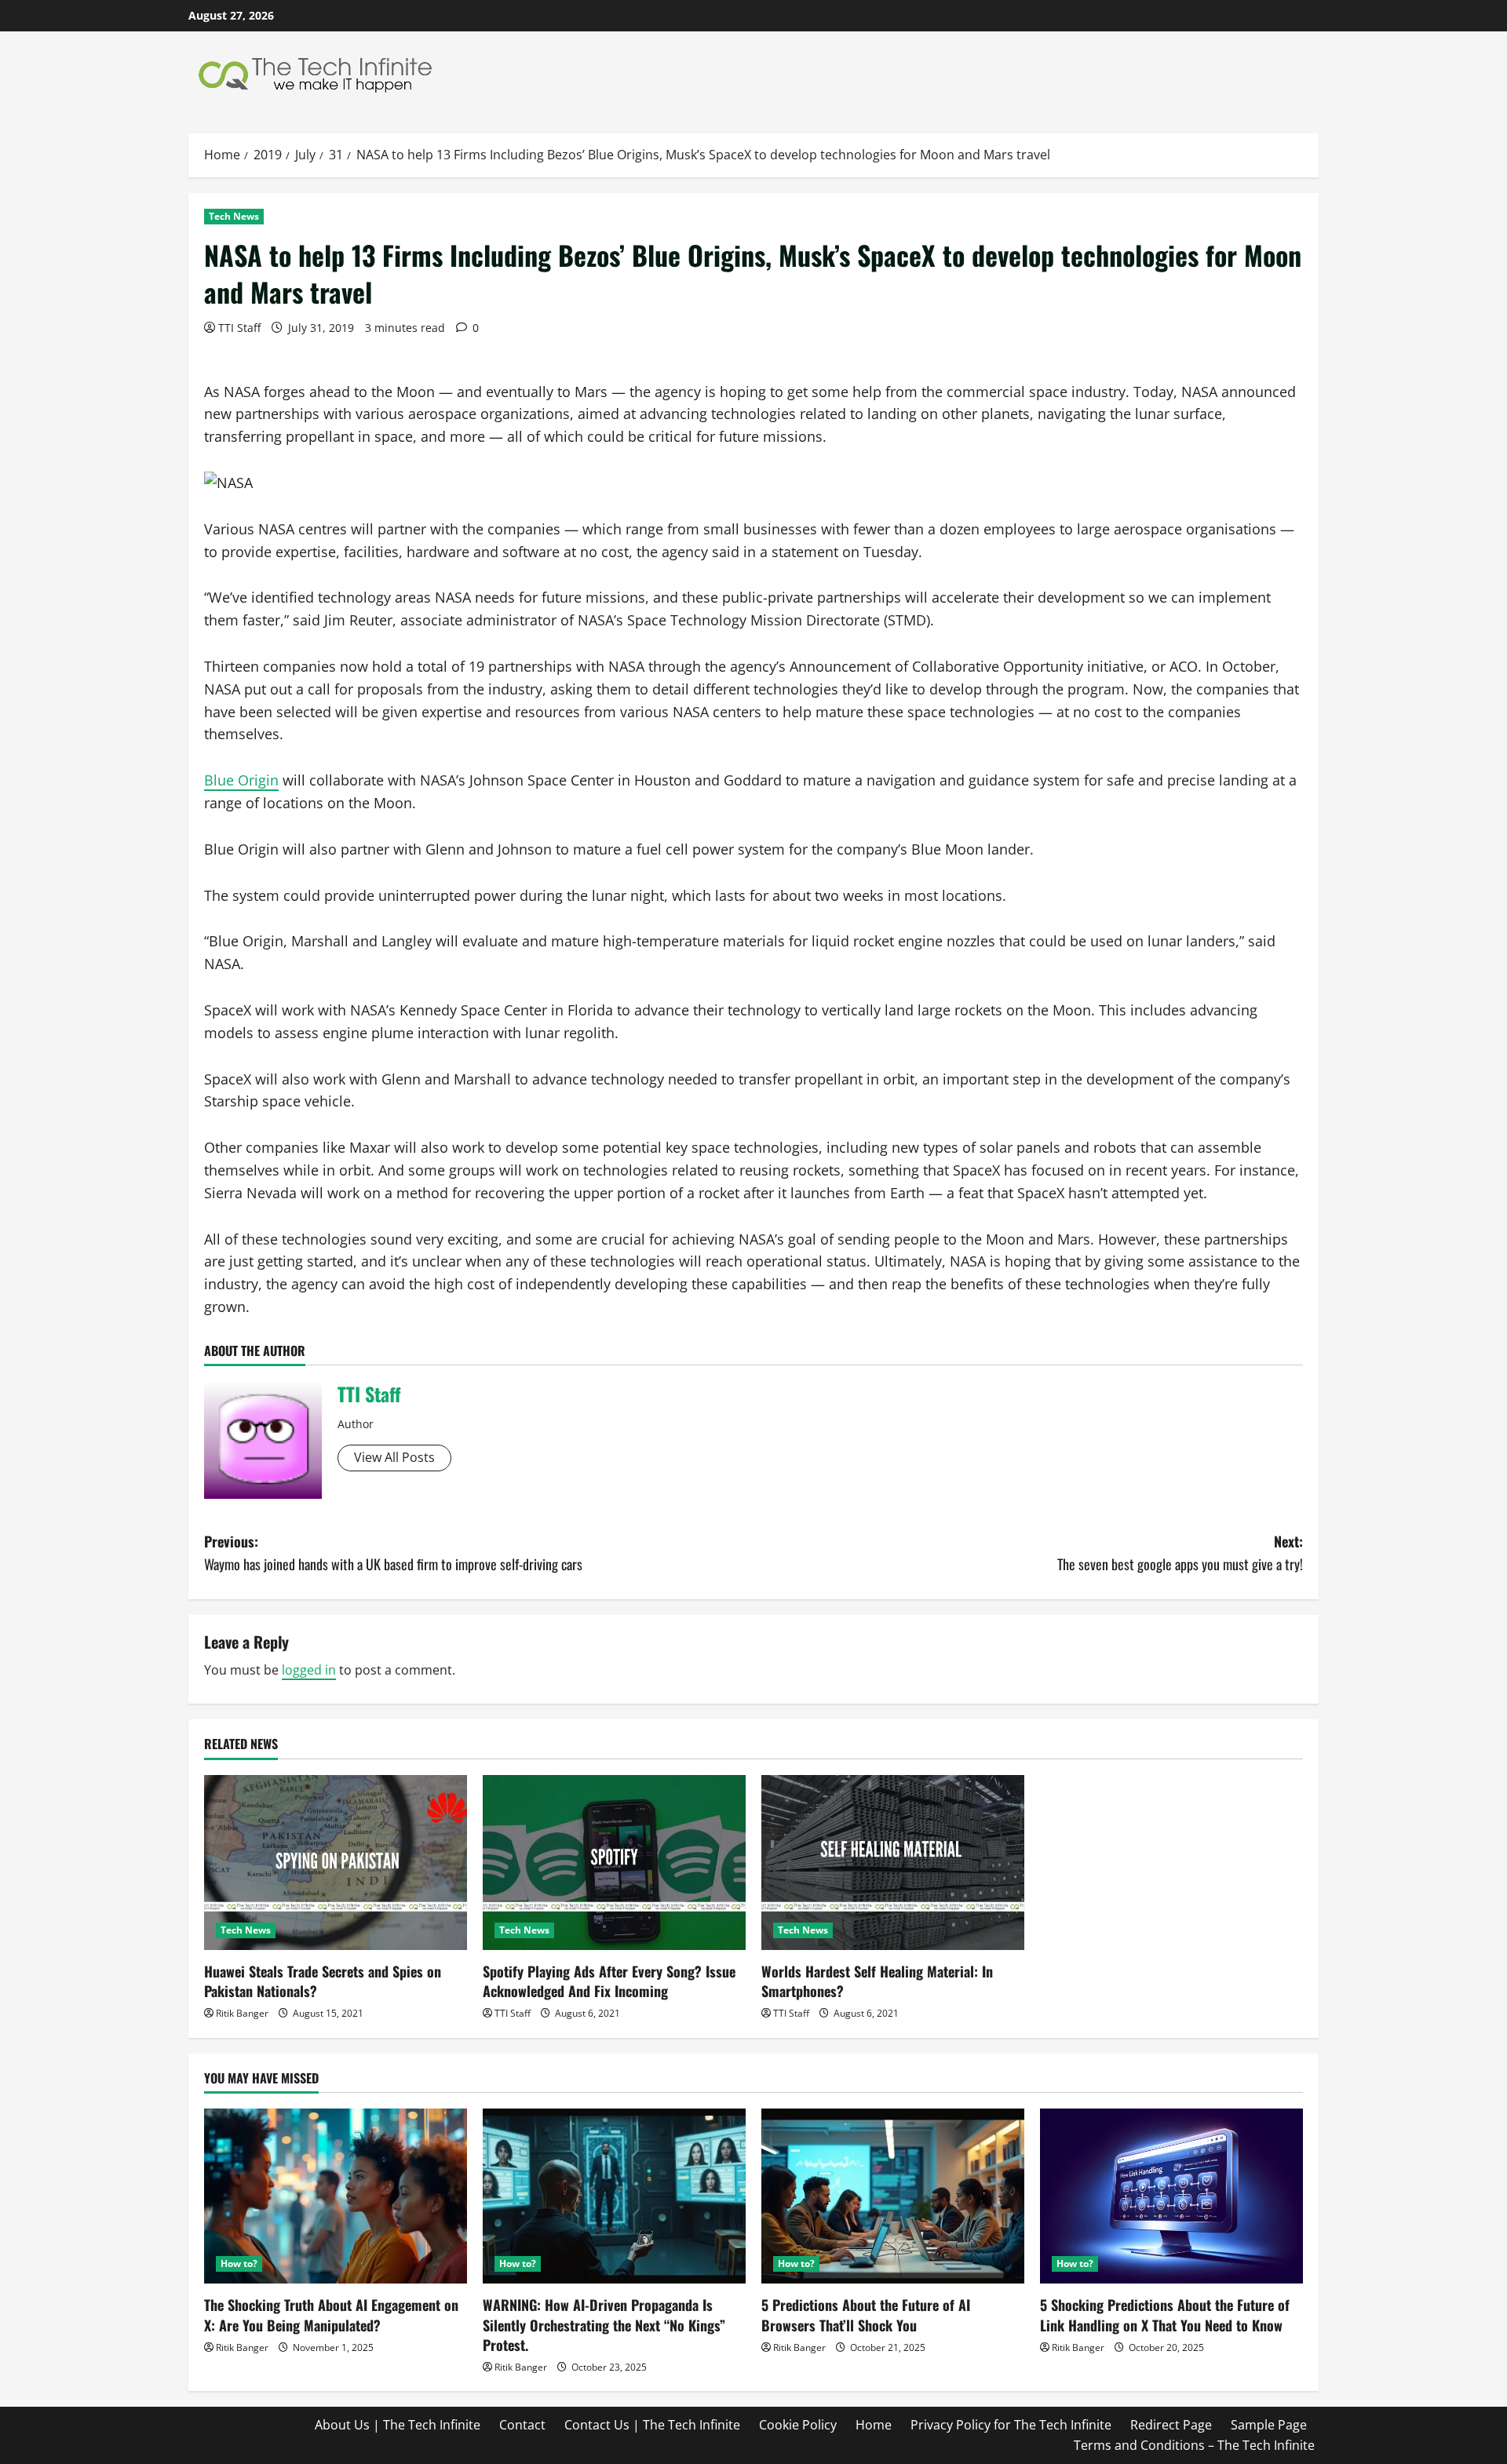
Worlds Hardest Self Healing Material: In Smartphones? (877, 1981)
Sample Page (1269, 2425)
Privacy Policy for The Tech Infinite (1011, 2425)
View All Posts (394, 1457)
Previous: (393, 1553)
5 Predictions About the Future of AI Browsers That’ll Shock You (866, 2315)
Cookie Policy (798, 2425)
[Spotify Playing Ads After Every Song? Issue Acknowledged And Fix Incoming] (614, 1863)
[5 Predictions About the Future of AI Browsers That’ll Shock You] (893, 2196)
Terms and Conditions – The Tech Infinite (1194, 2445)
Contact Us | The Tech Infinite (652, 2425)
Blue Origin (241, 780)
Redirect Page (1171, 2425)
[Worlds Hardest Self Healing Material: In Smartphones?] (893, 1863)
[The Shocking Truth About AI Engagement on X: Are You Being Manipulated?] (336, 2196)
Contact (522, 2425)
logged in (309, 1670)
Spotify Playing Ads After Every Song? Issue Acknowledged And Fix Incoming (609, 1981)
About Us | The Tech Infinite (398, 2425)
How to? (239, 2264)
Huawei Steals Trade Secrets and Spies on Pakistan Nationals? (323, 1981)
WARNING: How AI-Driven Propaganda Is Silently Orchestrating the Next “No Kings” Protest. (604, 2324)
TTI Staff (239, 328)
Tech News (234, 216)
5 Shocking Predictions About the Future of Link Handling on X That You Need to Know (1165, 2315)
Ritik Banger (242, 2013)
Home (874, 2425)
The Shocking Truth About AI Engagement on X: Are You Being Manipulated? (331, 2315)
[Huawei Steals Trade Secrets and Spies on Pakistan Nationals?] (336, 1863)
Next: (1180, 1553)
